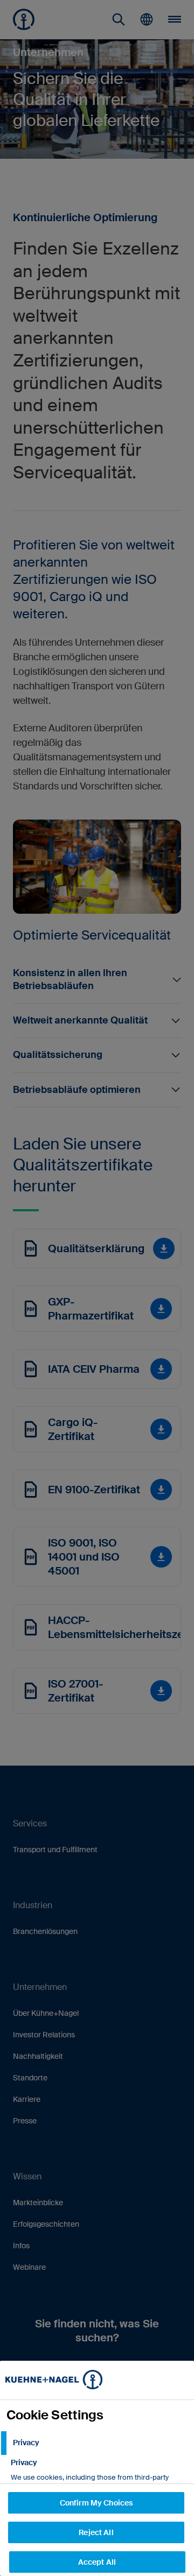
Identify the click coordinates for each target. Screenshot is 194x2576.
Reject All (96, 2532)
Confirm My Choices (96, 2503)
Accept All (97, 2562)
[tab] (97, 2443)
